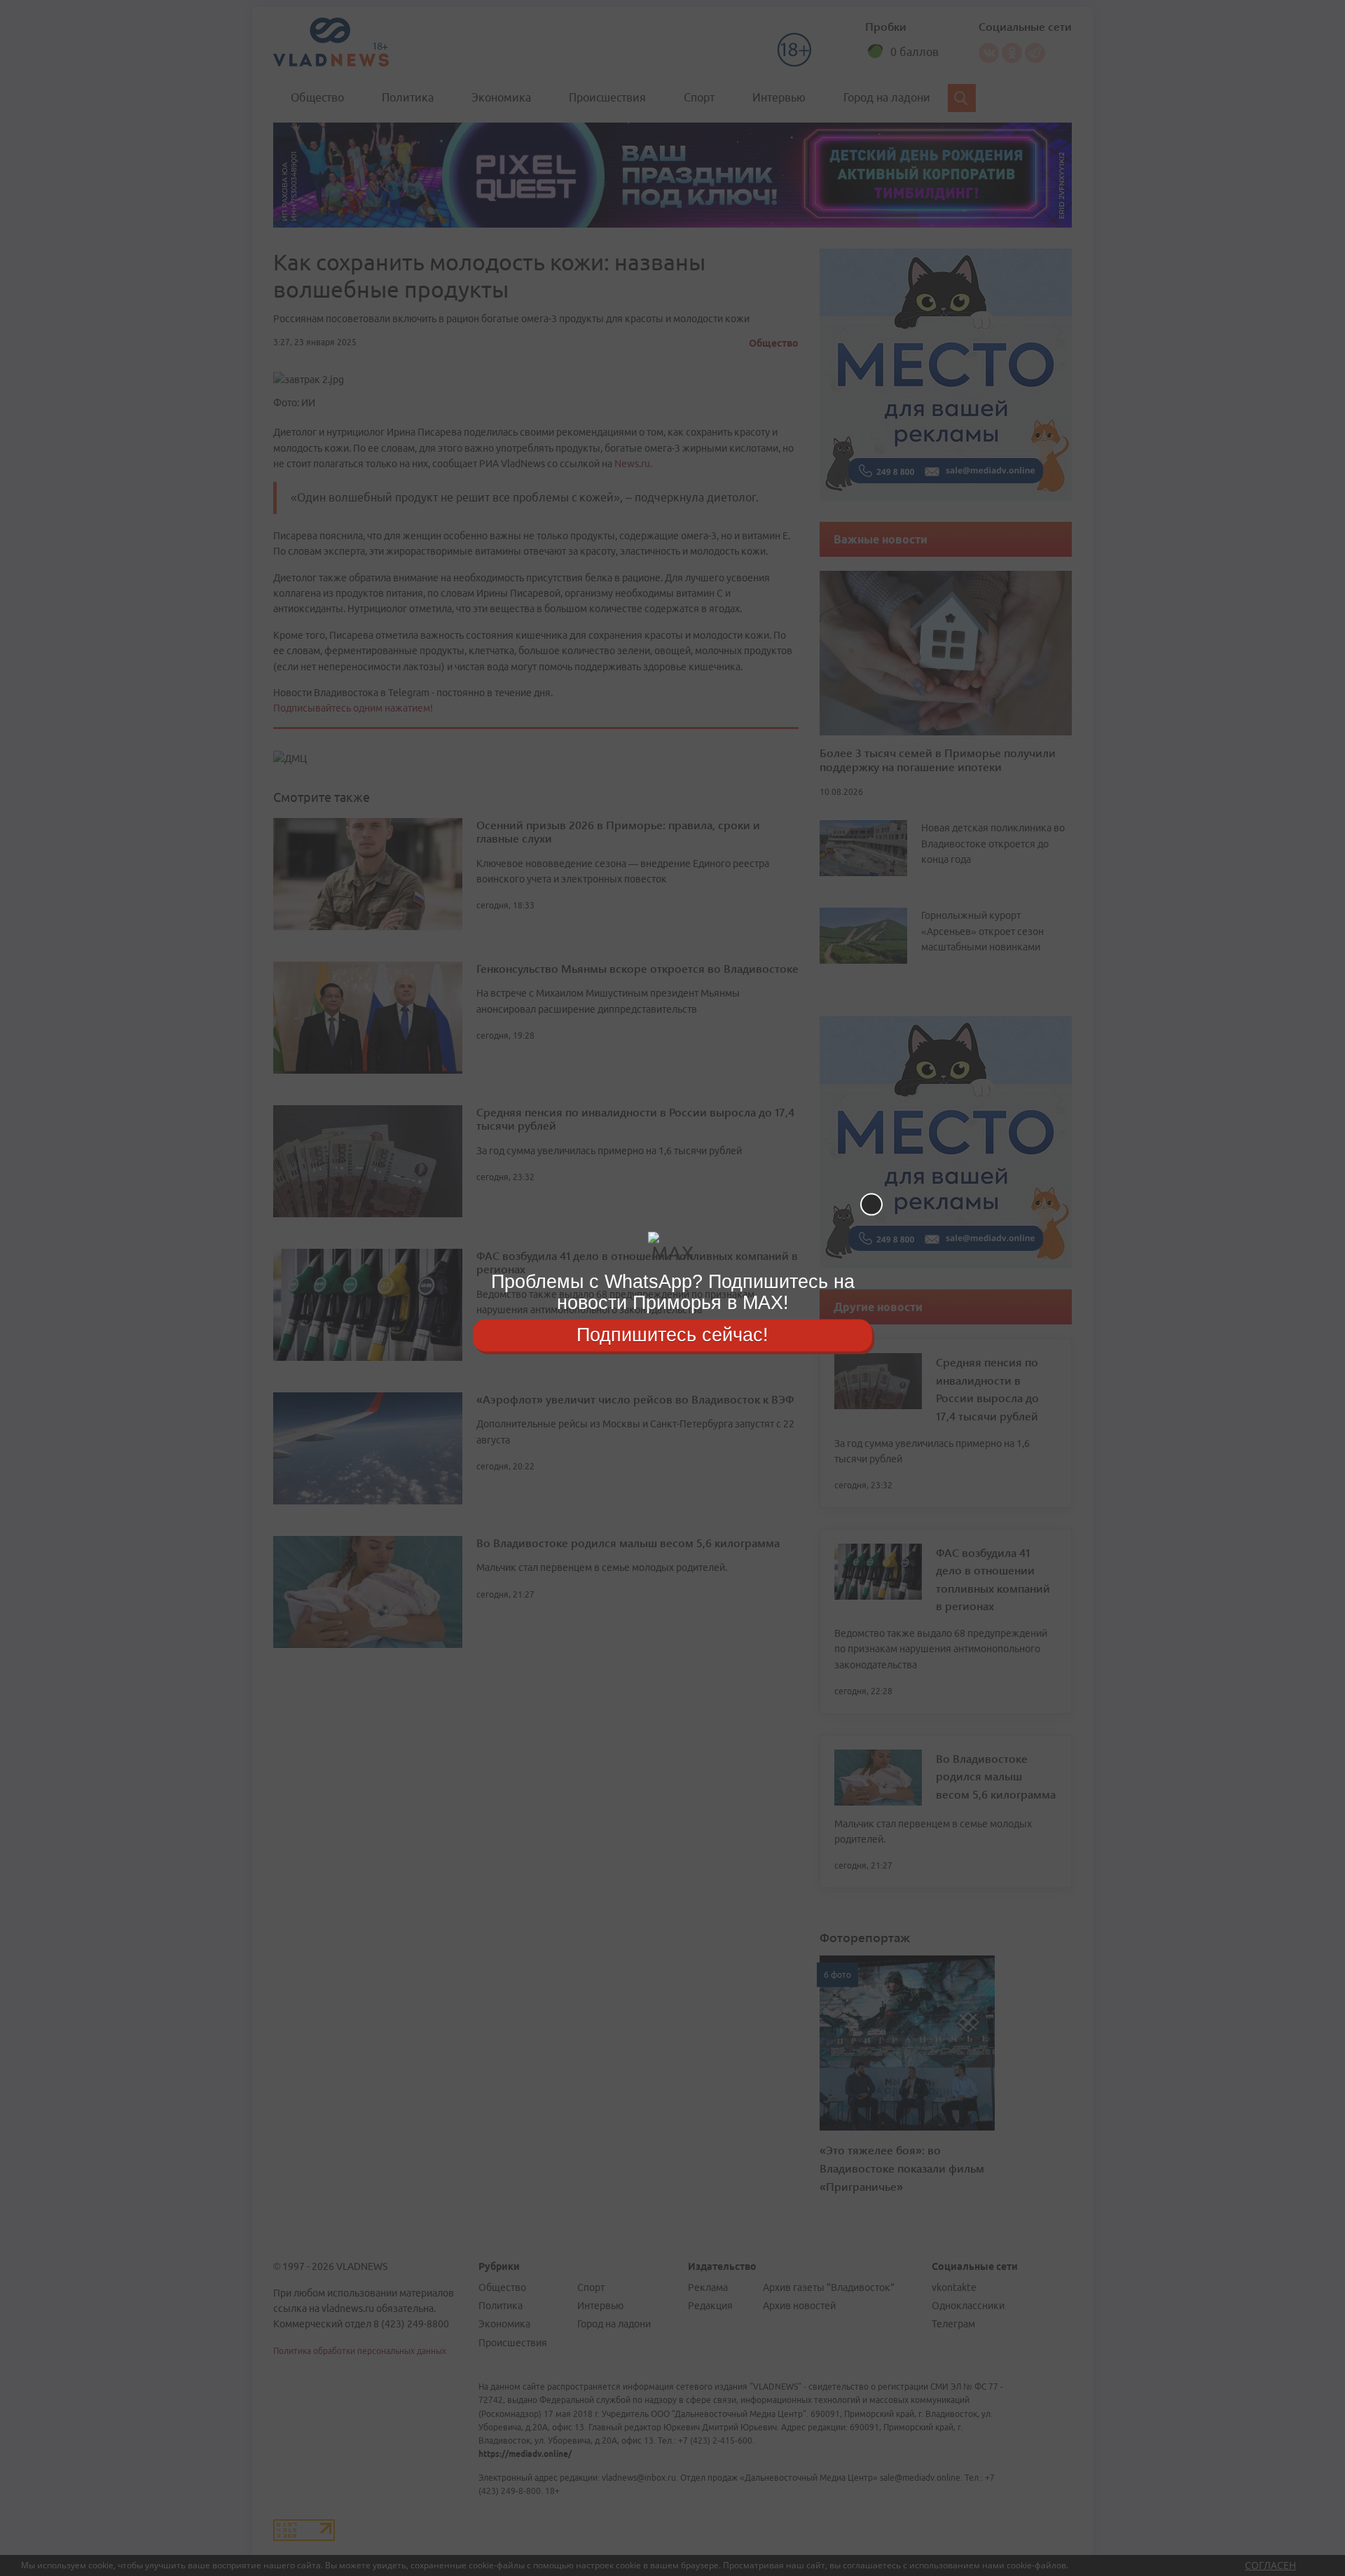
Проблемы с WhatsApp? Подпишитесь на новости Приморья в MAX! (673, 1292)
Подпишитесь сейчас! (672, 1335)
